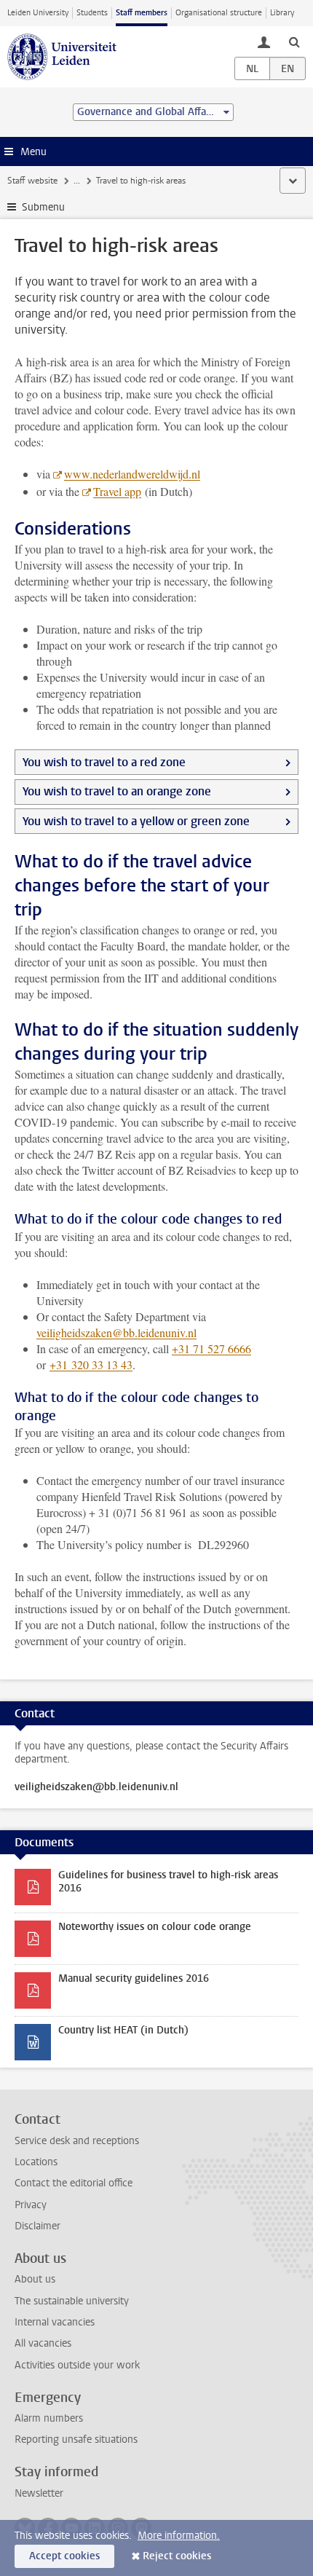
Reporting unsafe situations (76, 2439)
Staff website (32, 181)
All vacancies (43, 2343)
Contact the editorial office (74, 2183)
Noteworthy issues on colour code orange (155, 1927)
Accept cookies (64, 2556)
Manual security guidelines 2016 (134, 1978)
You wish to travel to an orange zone (117, 791)
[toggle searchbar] (294, 42)
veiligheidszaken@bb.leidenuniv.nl (116, 1332)
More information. (179, 2536)
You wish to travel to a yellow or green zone (136, 821)
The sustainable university (72, 2301)
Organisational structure (219, 13)
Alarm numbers (49, 2418)
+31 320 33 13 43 (91, 1364)
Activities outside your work (77, 2365)
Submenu (43, 207)
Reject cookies (177, 2556)
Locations (36, 2162)
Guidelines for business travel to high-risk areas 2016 (168, 1882)
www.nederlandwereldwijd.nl (132, 474)
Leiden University (38, 13)
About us (35, 2279)
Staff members (142, 13)
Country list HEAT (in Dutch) (123, 2030)
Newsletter (39, 2493)
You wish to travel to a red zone (104, 762)
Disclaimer (37, 2226)
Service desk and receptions (77, 2141)
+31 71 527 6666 (211, 1348)
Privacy (31, 2205)
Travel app (117, 491)
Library (282, 13)
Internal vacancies (55, 2322)
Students (92, 13)
